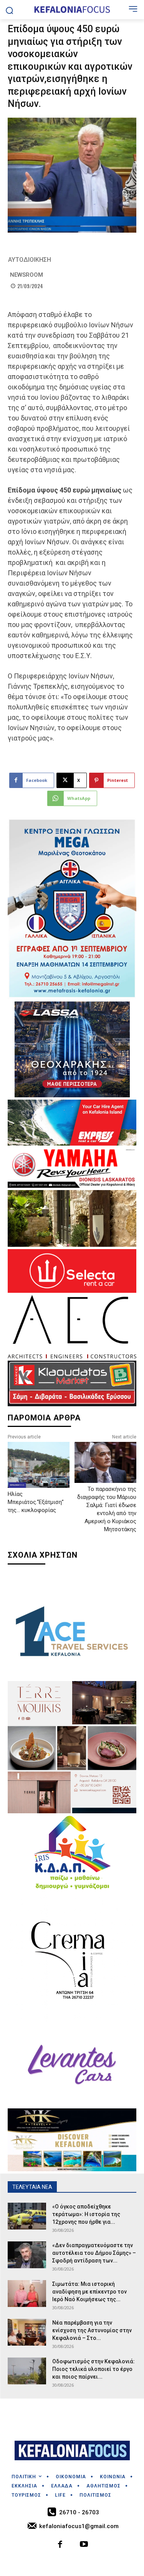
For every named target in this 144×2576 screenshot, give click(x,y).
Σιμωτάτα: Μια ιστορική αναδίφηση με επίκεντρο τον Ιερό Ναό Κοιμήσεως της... (89, 2292)
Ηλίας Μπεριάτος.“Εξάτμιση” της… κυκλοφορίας (36, 1502)
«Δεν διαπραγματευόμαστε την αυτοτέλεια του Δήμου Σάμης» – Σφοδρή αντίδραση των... (94, 2253)
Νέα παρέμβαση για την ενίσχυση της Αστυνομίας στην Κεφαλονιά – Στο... (92, 2330)
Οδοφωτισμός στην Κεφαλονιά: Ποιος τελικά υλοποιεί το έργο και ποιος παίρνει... (94, 2369)
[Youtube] (84, 2545)
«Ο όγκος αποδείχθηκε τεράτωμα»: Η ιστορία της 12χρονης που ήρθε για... (86, 2214)
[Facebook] (60, 2545)
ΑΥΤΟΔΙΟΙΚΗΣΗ (30, 260)
